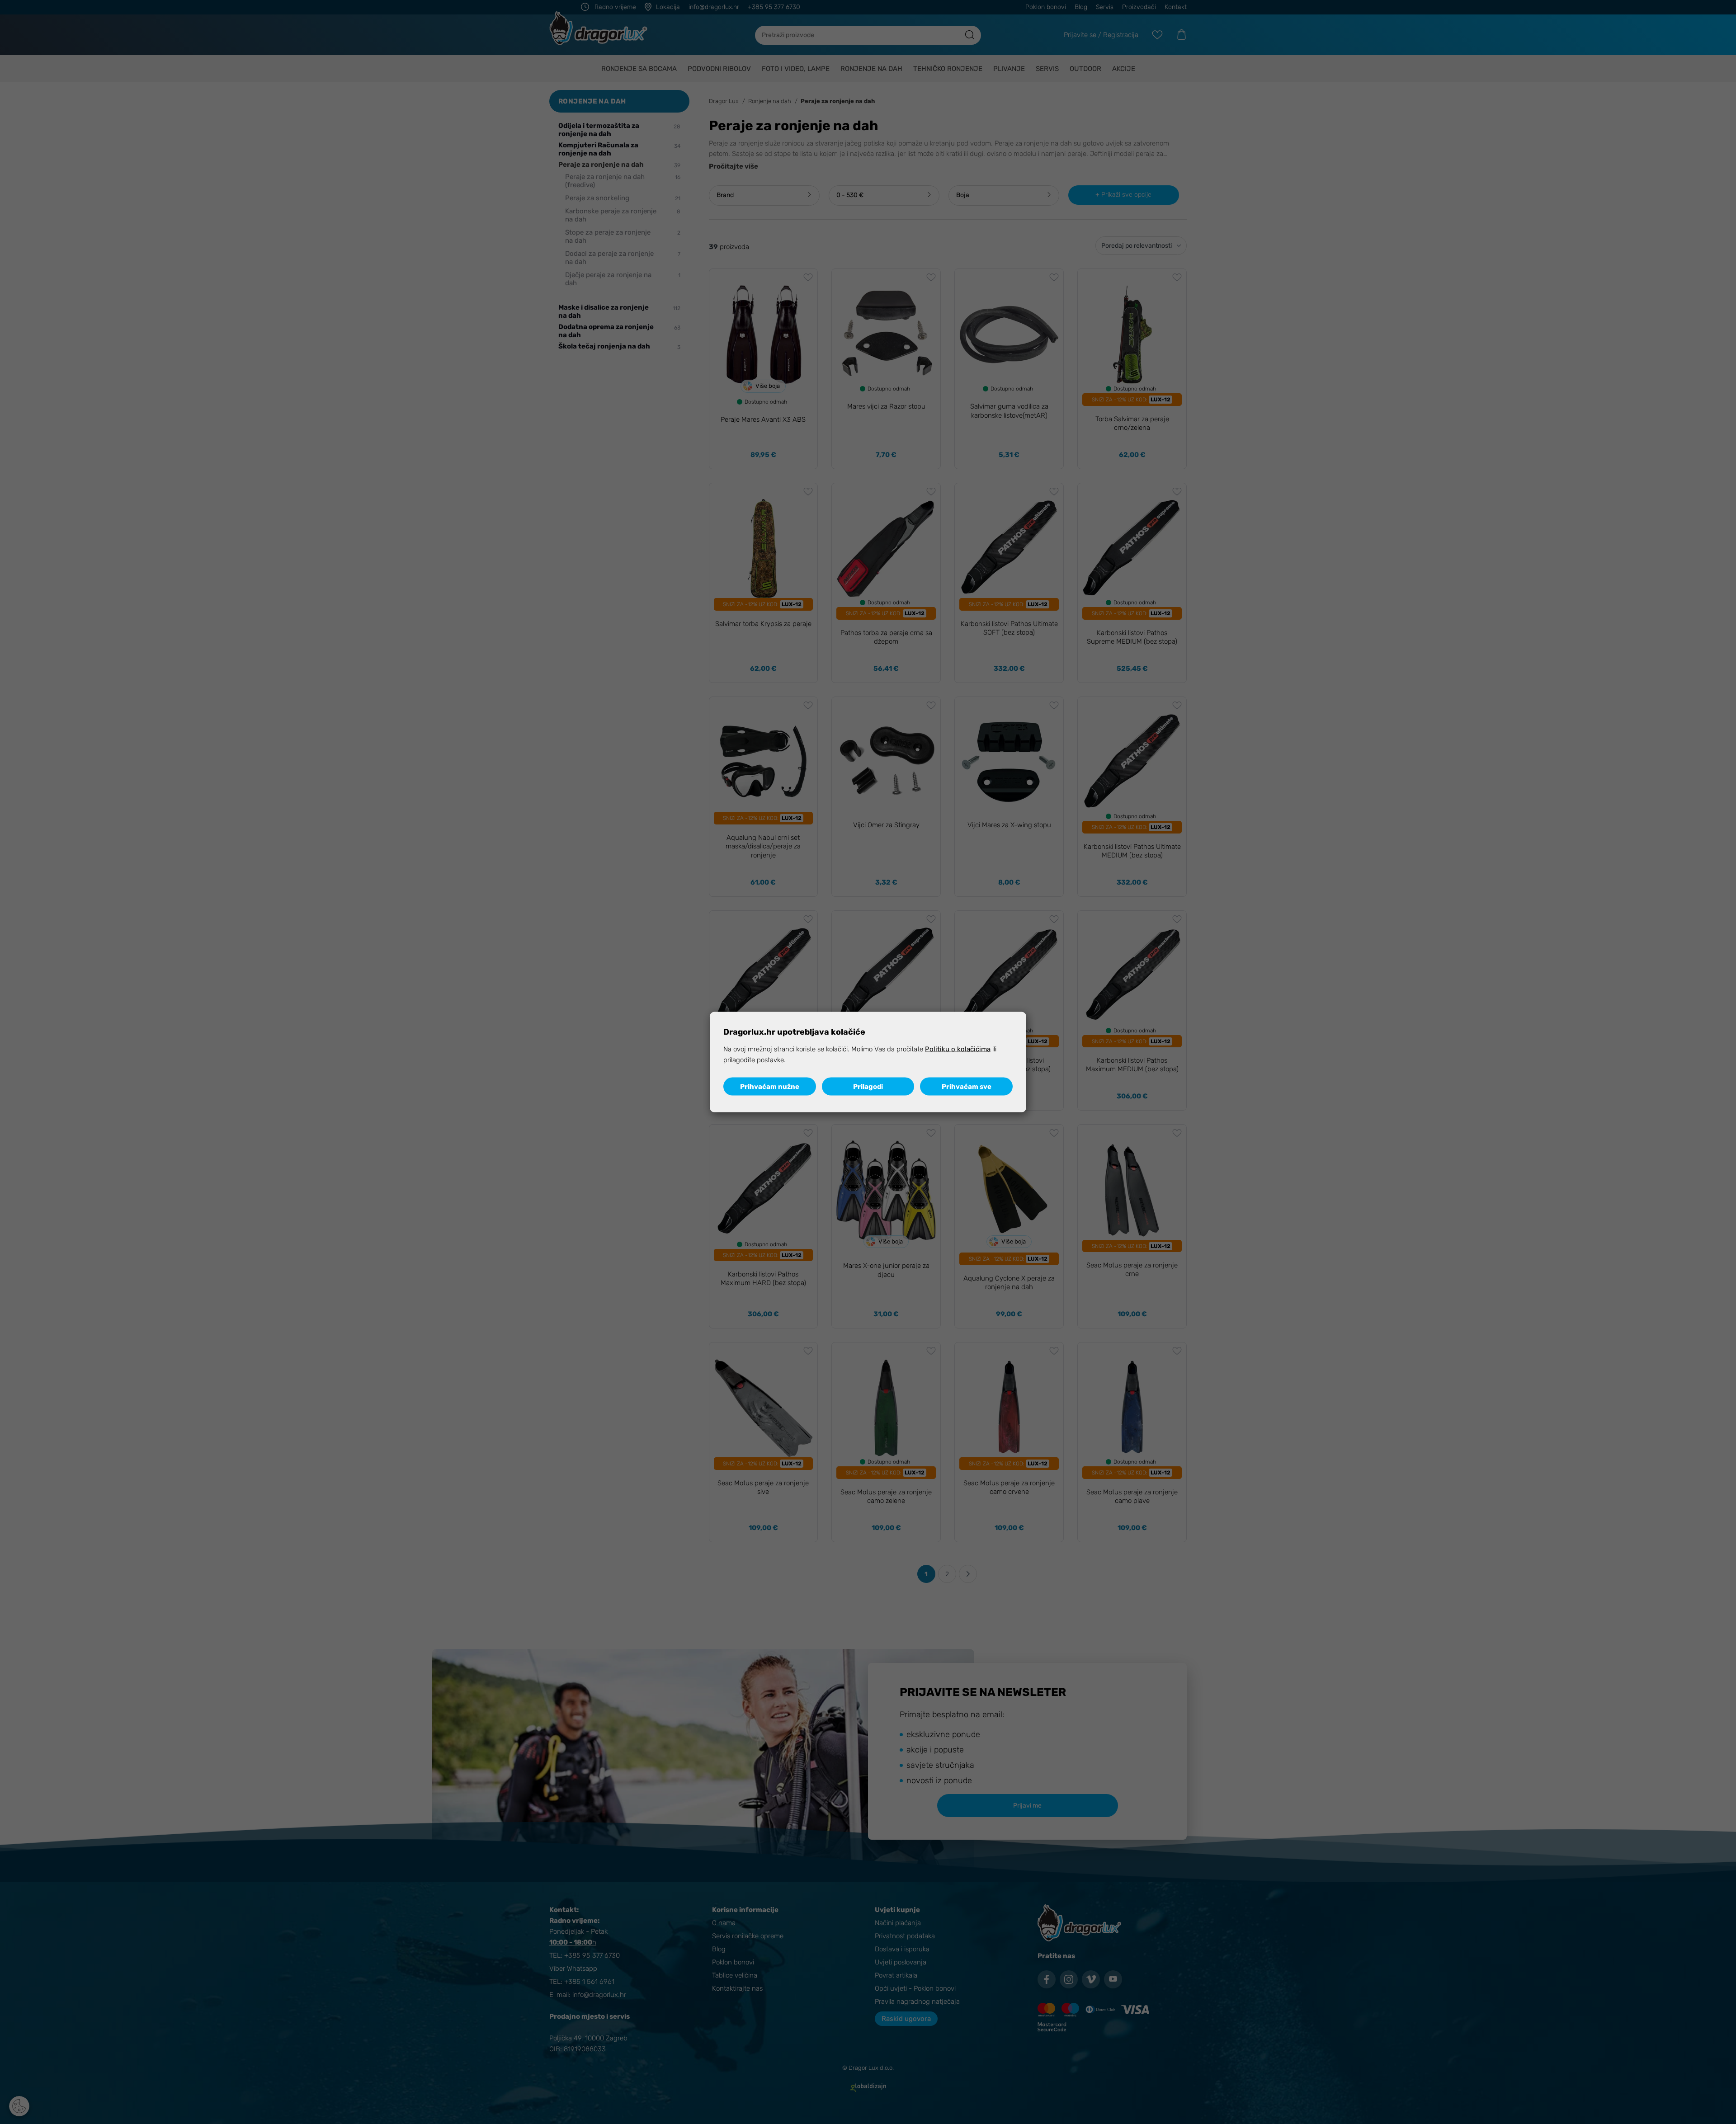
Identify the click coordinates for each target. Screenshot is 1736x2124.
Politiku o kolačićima (958, 1049)
